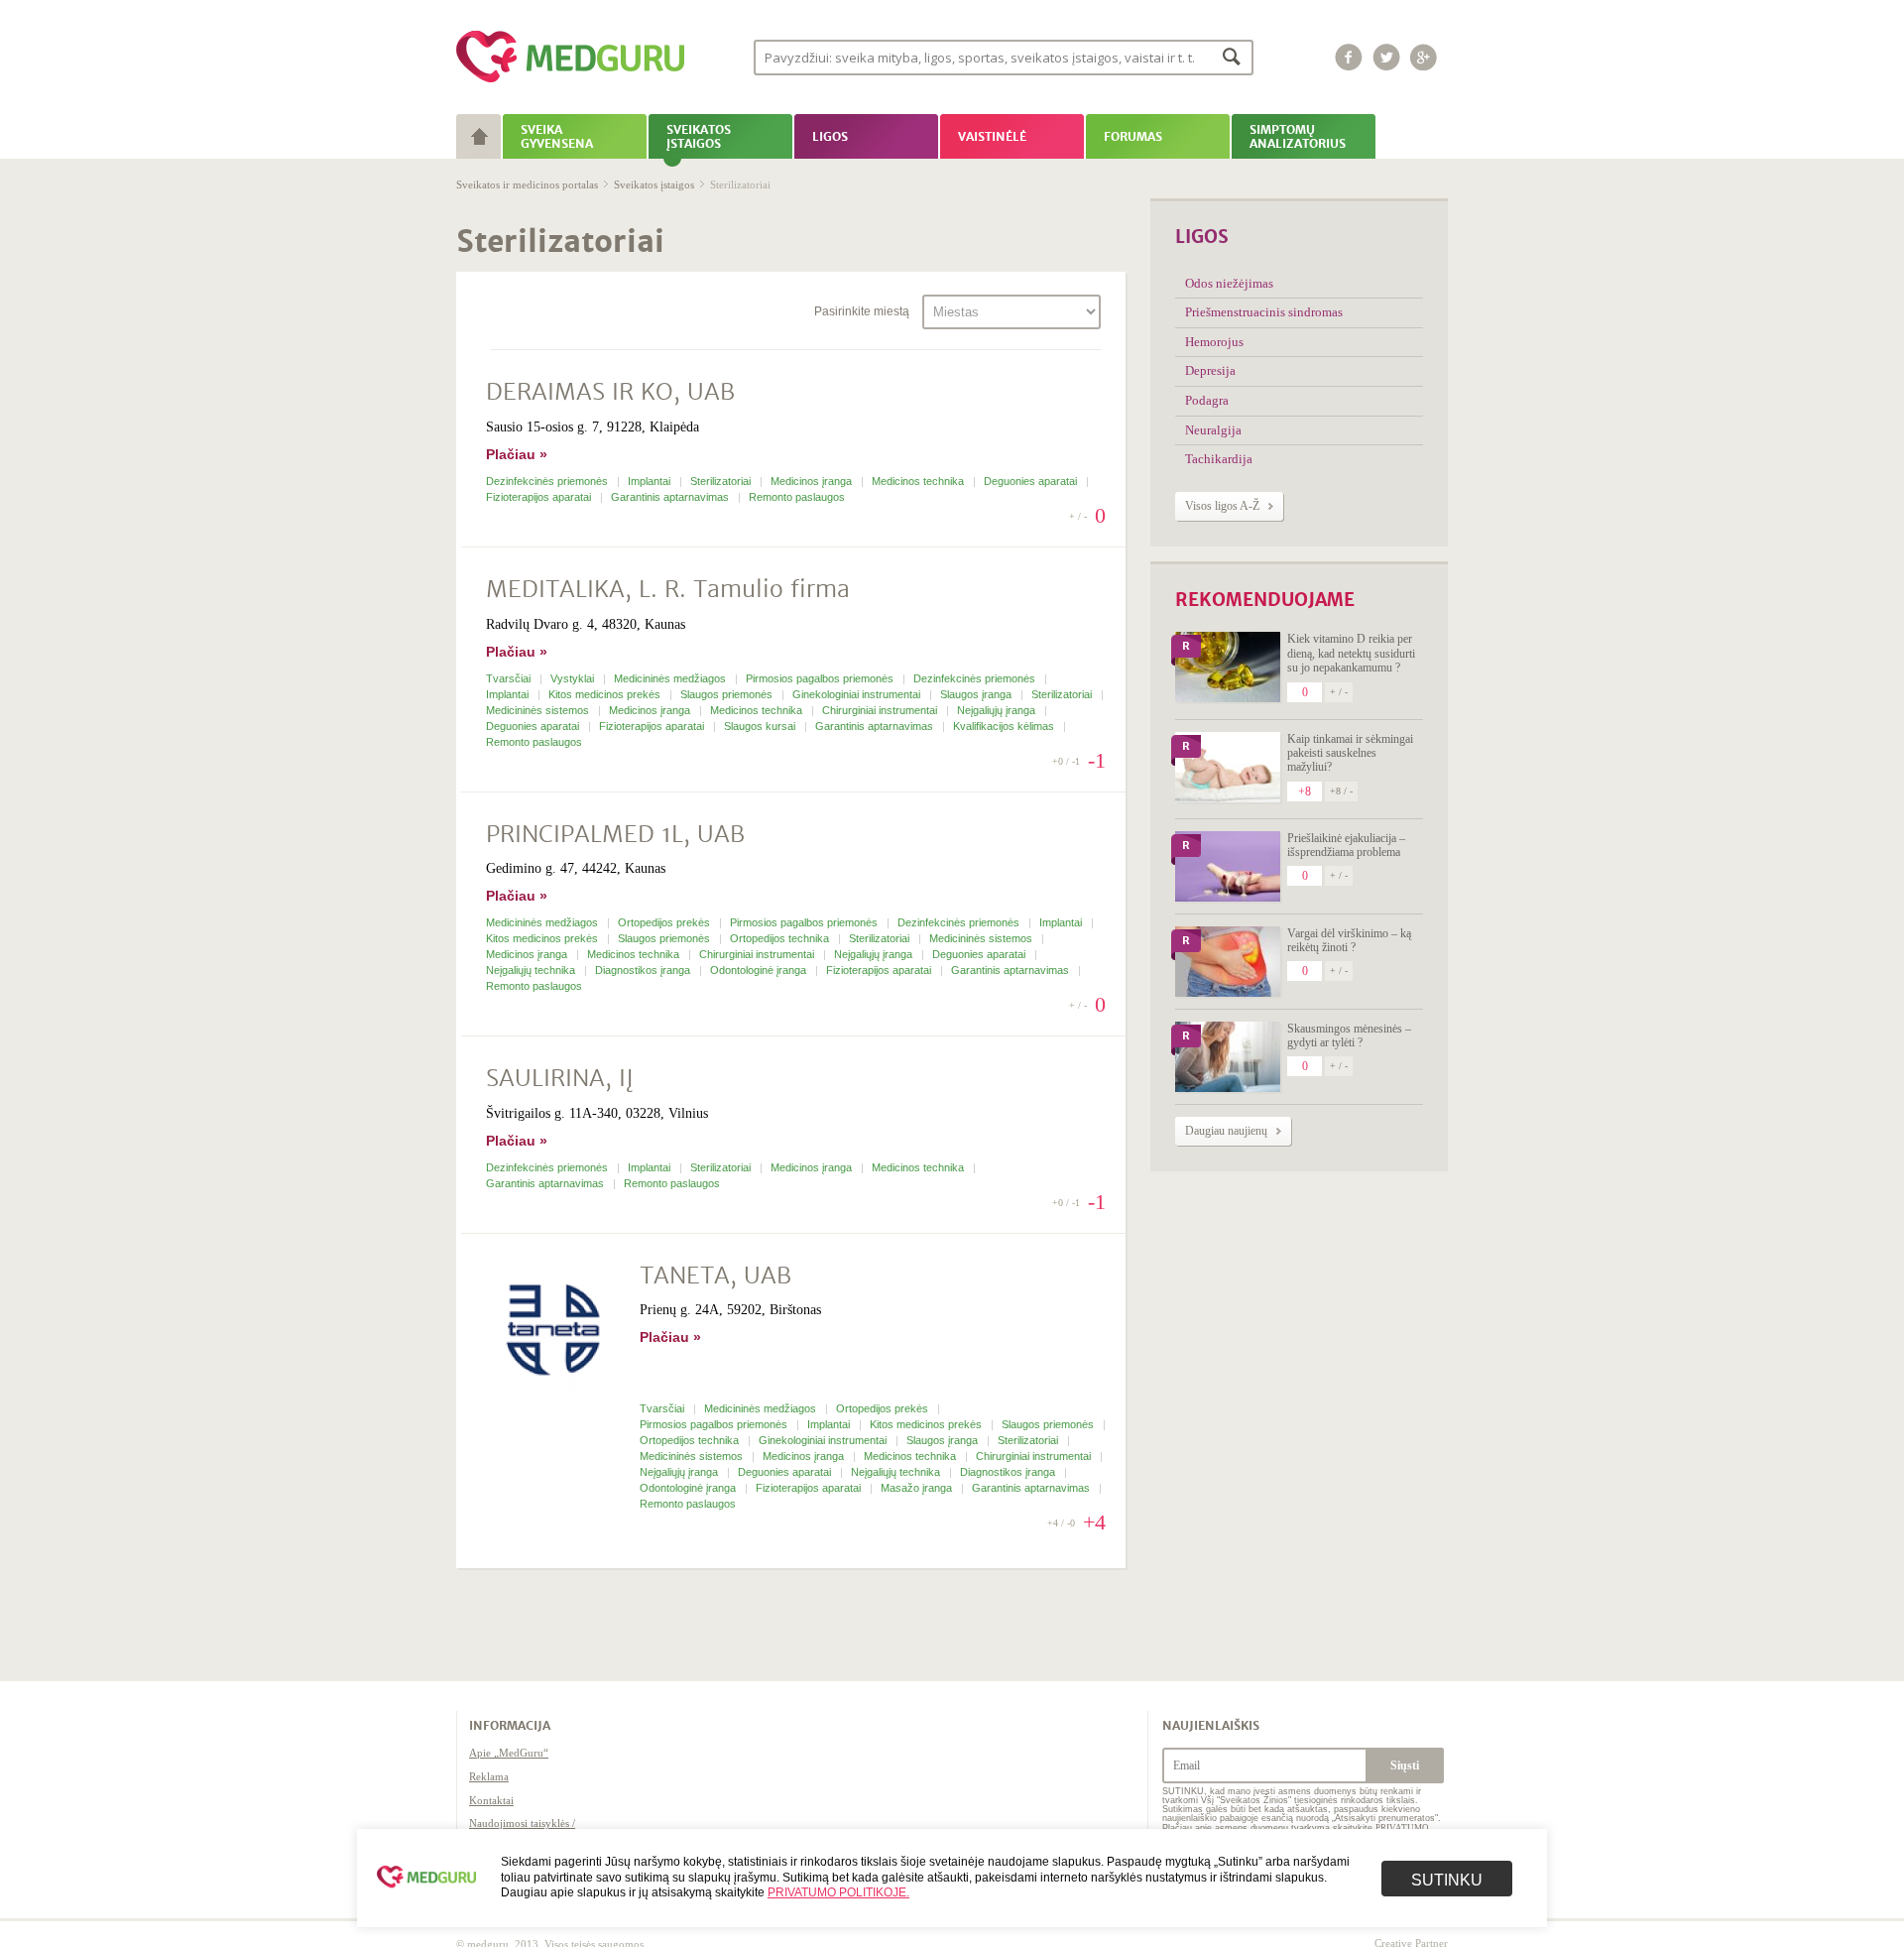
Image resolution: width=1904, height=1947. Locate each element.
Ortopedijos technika (781, 938)
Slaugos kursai (761, 726)
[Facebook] (1349, 57)
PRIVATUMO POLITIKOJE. (838, 1892)
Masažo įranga (918, 1488)
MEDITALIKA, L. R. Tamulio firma (668, 590)
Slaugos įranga (977, 694)
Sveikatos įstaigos (654, 184)
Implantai (651, 481)
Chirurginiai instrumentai (881, 710)
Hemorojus (1214, 342)
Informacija (510, 1726)
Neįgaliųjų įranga (998, 710)
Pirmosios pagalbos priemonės (821, 678)
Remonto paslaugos (797, 497)
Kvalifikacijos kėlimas (1005, 726)
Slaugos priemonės (728, 694)
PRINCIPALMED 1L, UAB (615, 835)
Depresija (1210, 370)
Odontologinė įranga (760, 970)
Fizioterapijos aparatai (540, 497)
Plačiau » (517, 454)
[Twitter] (1386, 57)
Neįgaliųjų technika (532, 970)
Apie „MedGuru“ (509, 1753)
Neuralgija (1213, 430)
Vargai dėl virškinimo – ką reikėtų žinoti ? (1349, 940)
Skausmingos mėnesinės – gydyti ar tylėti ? (1349, 1035)
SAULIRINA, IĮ (559, 1079)
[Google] (1424, 57)
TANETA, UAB (715, 1276)
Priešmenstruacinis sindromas (1264, 312)
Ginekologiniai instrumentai (858, 694)
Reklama (489, 1776)
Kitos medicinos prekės (606, 694)
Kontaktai (491, 1800)
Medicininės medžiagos (671, 678)
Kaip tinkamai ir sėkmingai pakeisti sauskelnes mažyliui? (1350, 753)
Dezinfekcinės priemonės (548, 481)
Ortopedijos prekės (665, 922)
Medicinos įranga (813, 481)
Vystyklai (574, 678)
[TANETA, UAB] (553, 1332)
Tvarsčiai (510, 678)
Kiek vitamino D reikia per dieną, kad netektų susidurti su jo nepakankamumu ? (1351, 653)
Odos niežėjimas (1229, 283)
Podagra (1207, 400)
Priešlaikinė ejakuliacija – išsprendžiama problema (1346, 845)
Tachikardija (1219, 459)
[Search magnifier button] (1232, 56)
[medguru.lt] (570, 82)
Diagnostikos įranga (644, 970)
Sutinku (1447, 1880)
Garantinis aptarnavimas (671, 497)
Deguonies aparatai (1032, 481)
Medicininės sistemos (539, 710)
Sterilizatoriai (722, 481)
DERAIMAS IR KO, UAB (610, 392)
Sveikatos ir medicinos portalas (527, 184)
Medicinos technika (919, 481)
